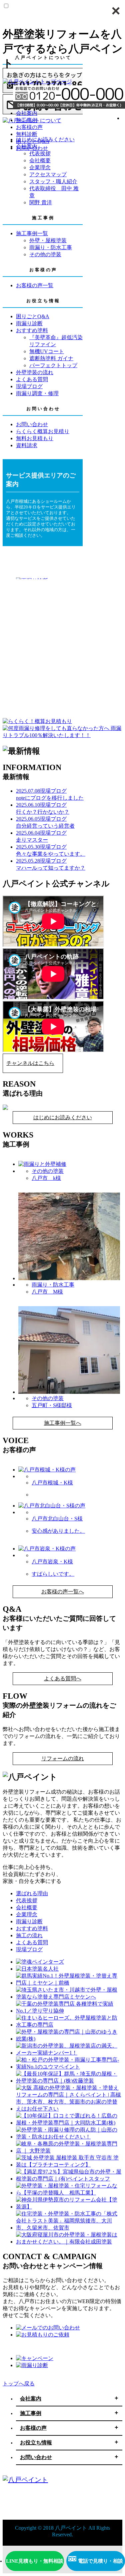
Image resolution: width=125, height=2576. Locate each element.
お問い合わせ (32, 148)
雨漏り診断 (29, 1921)
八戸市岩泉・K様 (52, 1562)
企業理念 (40, 167)
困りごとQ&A (33, 141)
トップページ (56, 81)
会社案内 (27, 113)
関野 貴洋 (41, 202)
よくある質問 (32, 1942)
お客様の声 (29, 127)
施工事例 (27, 120)
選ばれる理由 (32, 1893)
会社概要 (40, 160)
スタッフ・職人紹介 (53, 181)
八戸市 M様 (47, 1292)
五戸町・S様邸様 (52, 1405)
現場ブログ (29, 1949)
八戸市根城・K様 (52, 1483)
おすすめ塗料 (32, 1928)
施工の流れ (29, 1935)
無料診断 (27, 134)
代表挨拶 (27, 1900)
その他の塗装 (45, 254)
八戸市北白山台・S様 (57, 1519)
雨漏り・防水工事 (51, 247)
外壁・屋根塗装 (48, 240)
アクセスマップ (48, 174)
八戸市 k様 (46, 1178)
